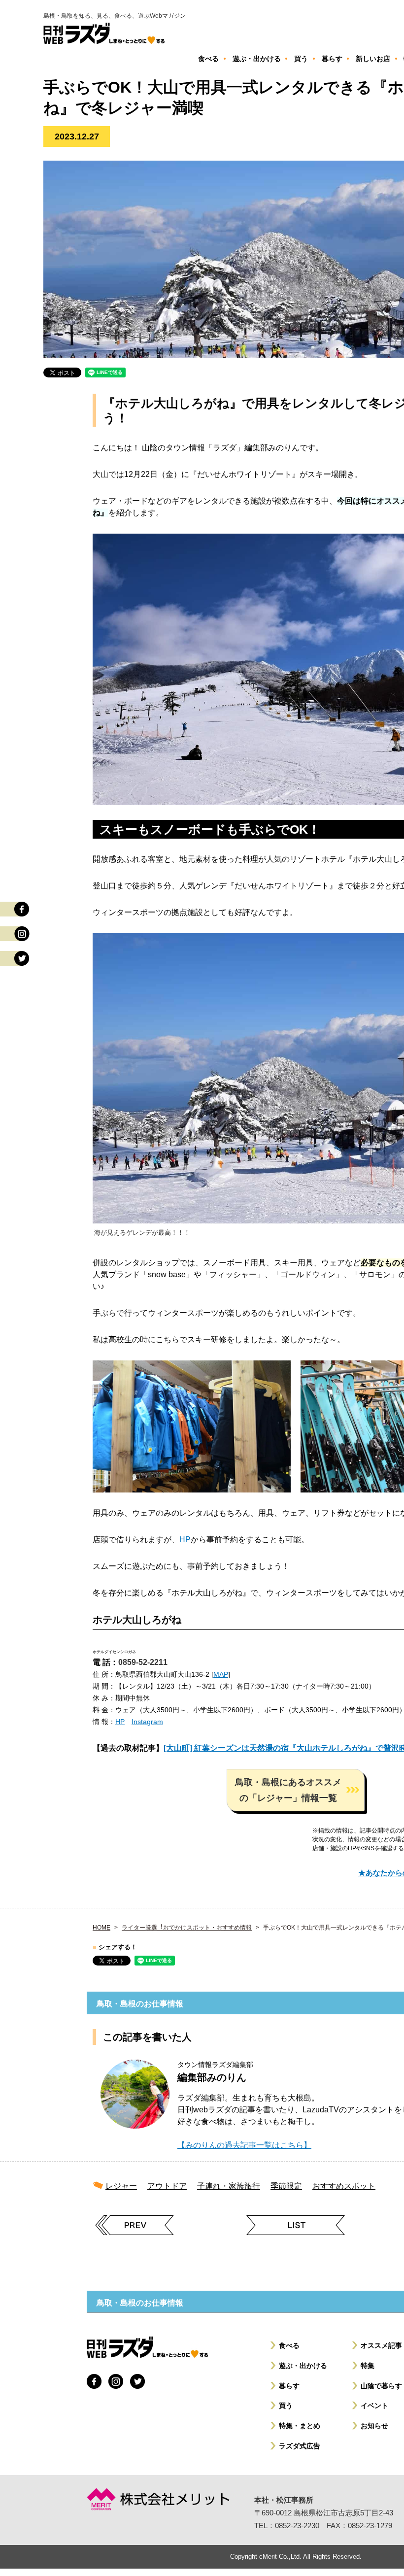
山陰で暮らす (381, 2386)
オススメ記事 (381, 2345)
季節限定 (286, 2186)
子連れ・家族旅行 (229, 2186)
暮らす (289, 2386)
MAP (221, 1674)
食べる (289, 2345)
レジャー (121, 2186)
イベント (374, 2406)
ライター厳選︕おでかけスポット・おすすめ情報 (187, 1928)
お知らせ (374, 2426)
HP (185, 1540)
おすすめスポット (344, 2186)
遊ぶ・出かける (303, 2366)
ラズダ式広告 (300, 2446)
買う (286, 2406)
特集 (368, 2366)
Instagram (147, 1722)
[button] (296, 1790)
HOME (101, 1928)
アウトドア (167, 2186)
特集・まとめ (300, 2426)
